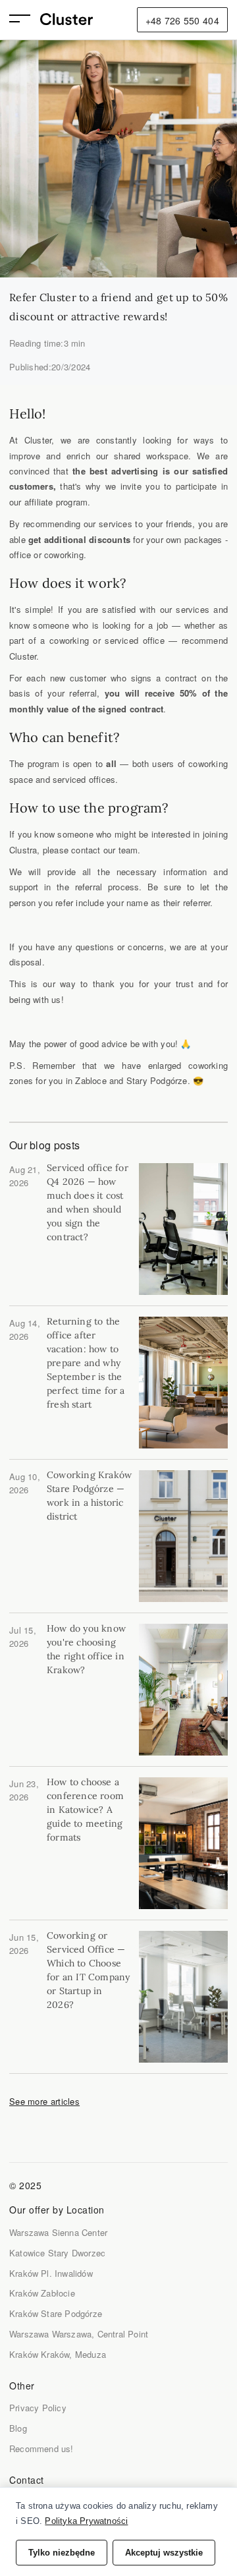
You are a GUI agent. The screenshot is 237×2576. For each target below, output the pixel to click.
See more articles (44, 2101)
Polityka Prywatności (86, 2521)
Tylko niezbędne (62, 2553)
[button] (25, 20)
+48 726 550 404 (183, 20)
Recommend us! (41, 2448)
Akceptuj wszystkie (164, 2553)
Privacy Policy (38, 2408)
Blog (18, 2428)
